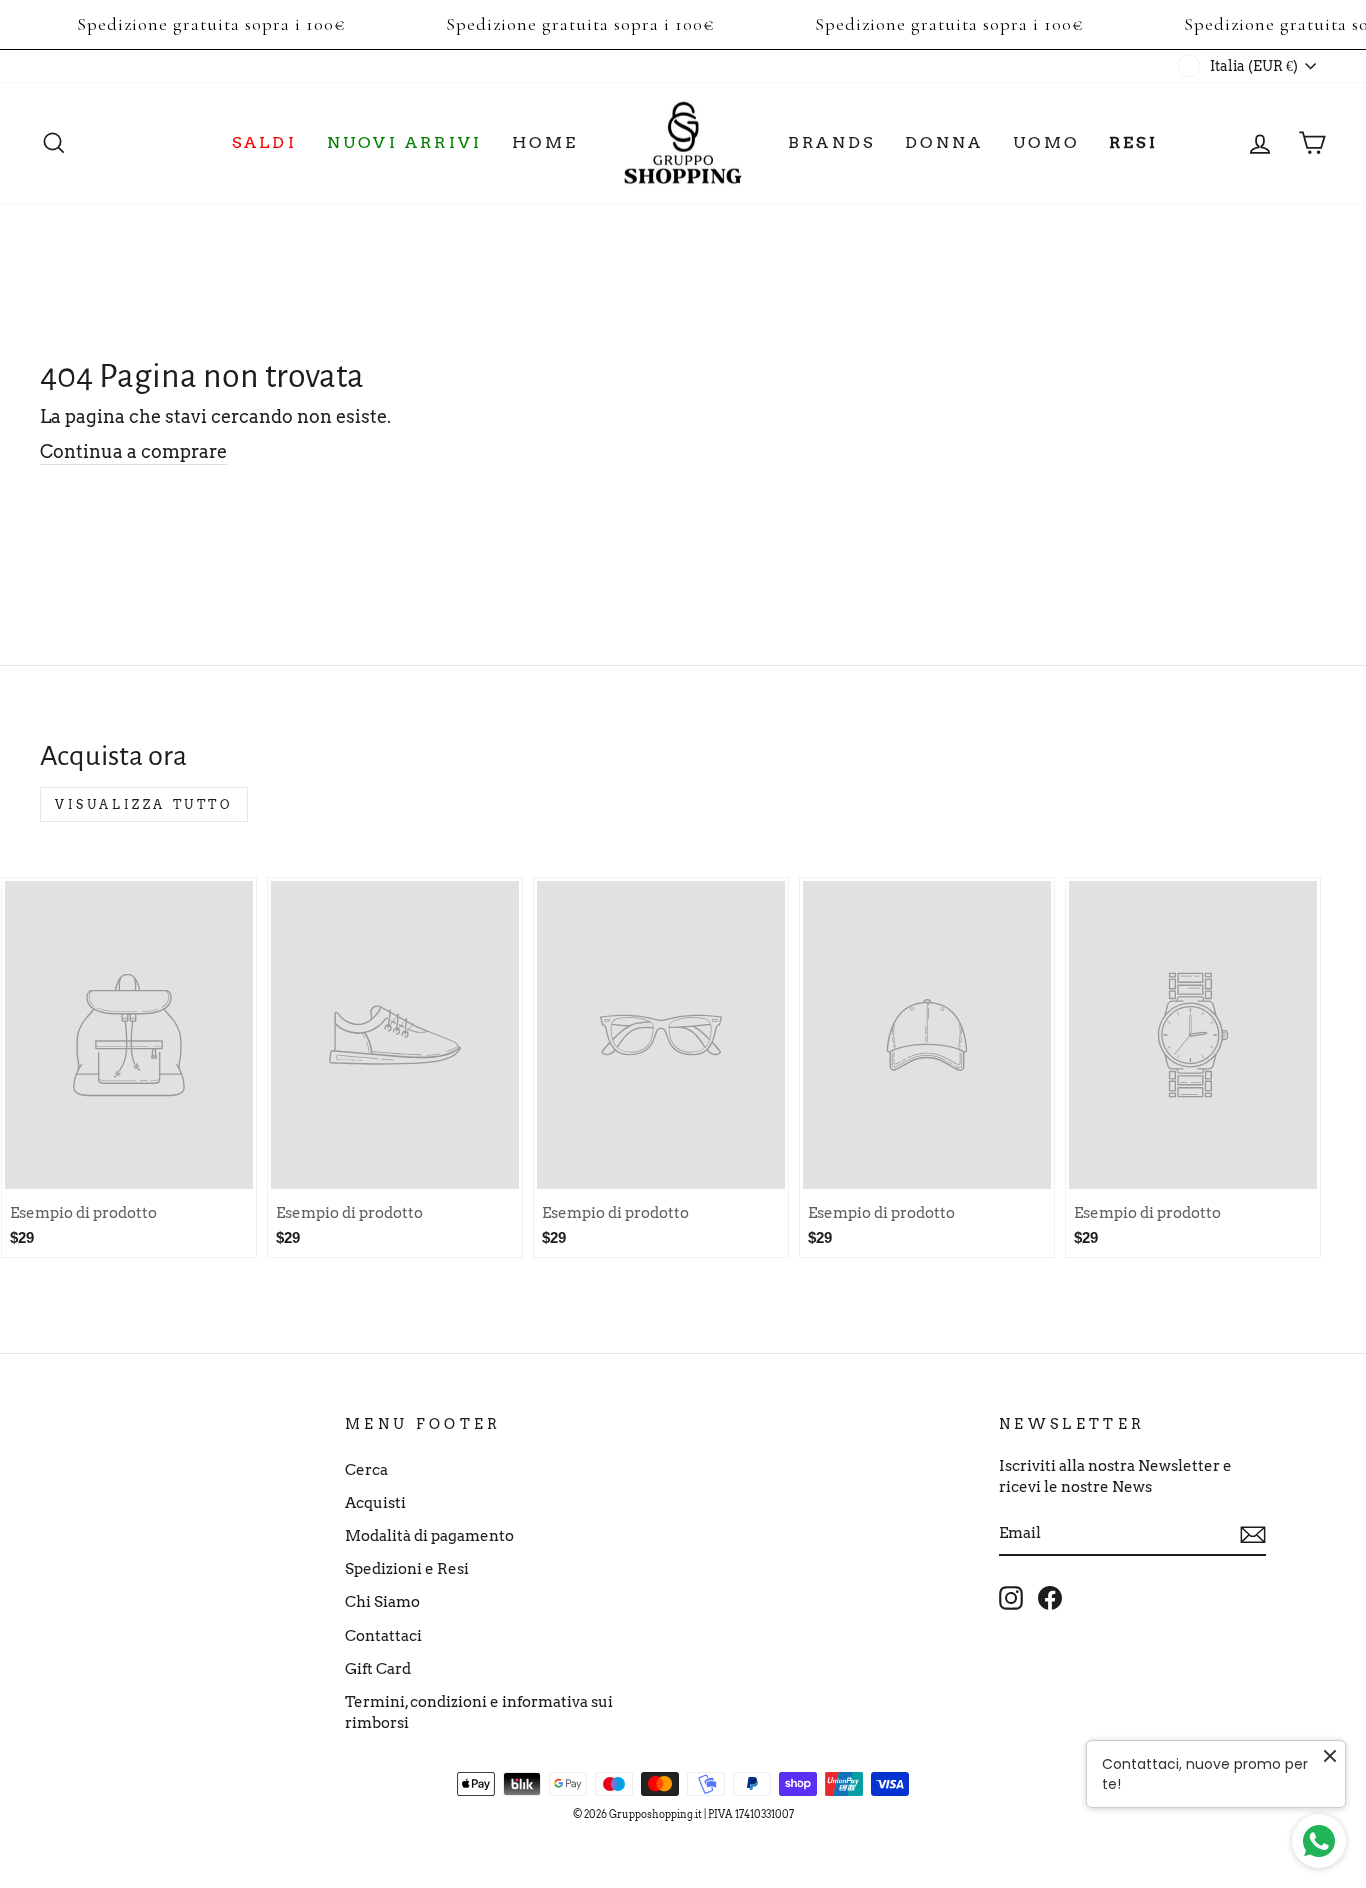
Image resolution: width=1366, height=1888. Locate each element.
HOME (545, 142)
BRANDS (831, 142)
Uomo (1046, 142)
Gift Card (378, 1668)
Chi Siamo (382, 1601)
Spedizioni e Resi (407, 1568)
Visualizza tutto (144, 804)
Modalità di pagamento (429, 1535)
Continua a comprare (133, 451)
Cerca (366, 1469)
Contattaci (383, 1635)
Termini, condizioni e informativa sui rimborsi (479, 1712)
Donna (944, 142)
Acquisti (375, 1502)
